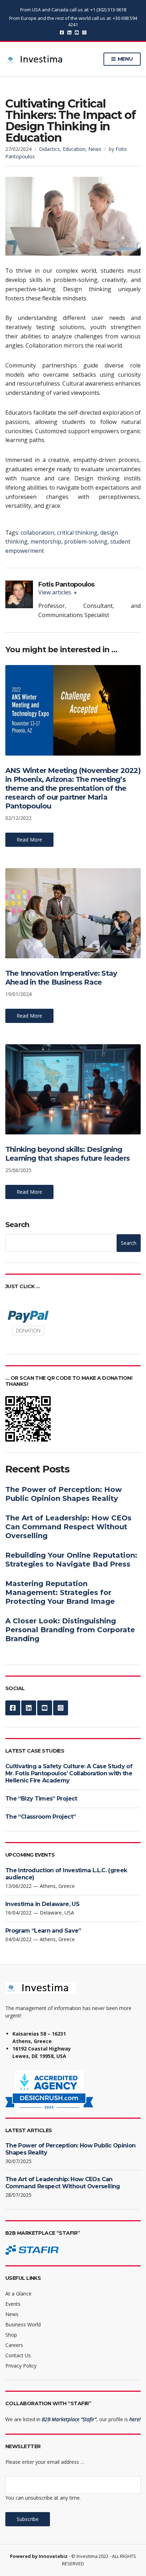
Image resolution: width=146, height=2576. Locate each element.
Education (74, 149)
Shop (11, 2335)
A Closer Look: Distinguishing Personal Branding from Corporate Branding (70, 1630)
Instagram (84, 32)
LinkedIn (69, 32)
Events (13, 2304)
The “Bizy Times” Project (41, 1799)
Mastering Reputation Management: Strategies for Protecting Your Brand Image (60, 1592)
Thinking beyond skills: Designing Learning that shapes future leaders (68, 1154)
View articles (55, 592)
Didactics (49, 149)
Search (17, 1225)
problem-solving (86, 541)
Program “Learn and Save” (43, 1931)
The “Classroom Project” (40, 1817)
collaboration (37, 533)
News (95, 149)
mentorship (46, 541)
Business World (23, 2324)
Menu (125, 59)
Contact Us (18, 2355)
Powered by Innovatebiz (39, 2556)
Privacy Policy (21, 2366)
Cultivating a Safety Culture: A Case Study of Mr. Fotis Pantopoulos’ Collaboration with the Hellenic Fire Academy (69, 1773)
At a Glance (18, 2294)
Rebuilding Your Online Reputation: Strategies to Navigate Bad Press (71, 1560)
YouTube (77, 32)
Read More (29, 840)
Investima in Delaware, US (42, 1904)
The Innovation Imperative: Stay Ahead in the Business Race (61, 978)
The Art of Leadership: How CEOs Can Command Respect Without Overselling (68, 1527)
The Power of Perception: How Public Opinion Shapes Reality (64, 1494)
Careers (14, 2345)
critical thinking (77, 533)
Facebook (62, 32)
